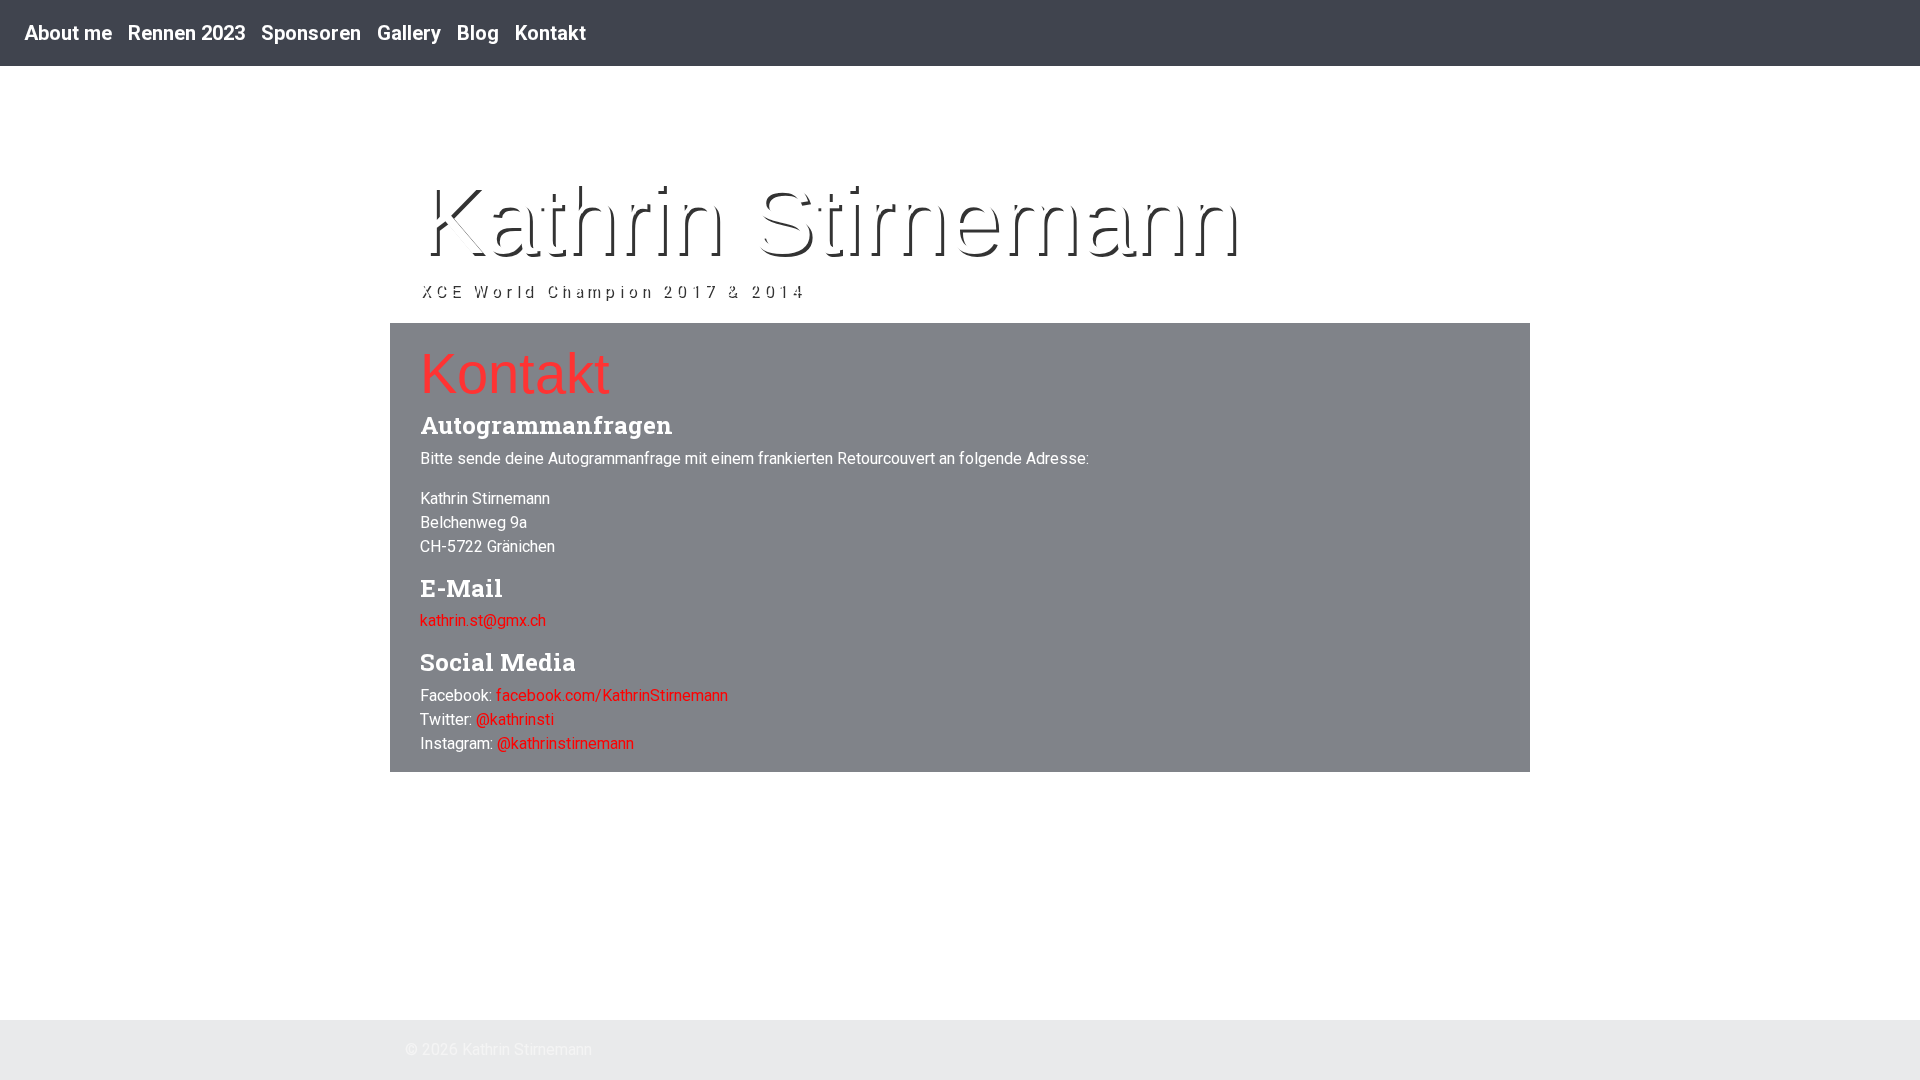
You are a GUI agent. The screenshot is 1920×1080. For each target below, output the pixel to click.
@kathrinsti (515, 719)
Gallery (409, 33)
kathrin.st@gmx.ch (483, 620)
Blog (478, 33)
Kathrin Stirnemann (829, 219)
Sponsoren (311, 33)
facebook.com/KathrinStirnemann (612, 695)
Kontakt (550, 33)
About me (68, 33)
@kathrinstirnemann (565, 743)
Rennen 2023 (186, 33)
